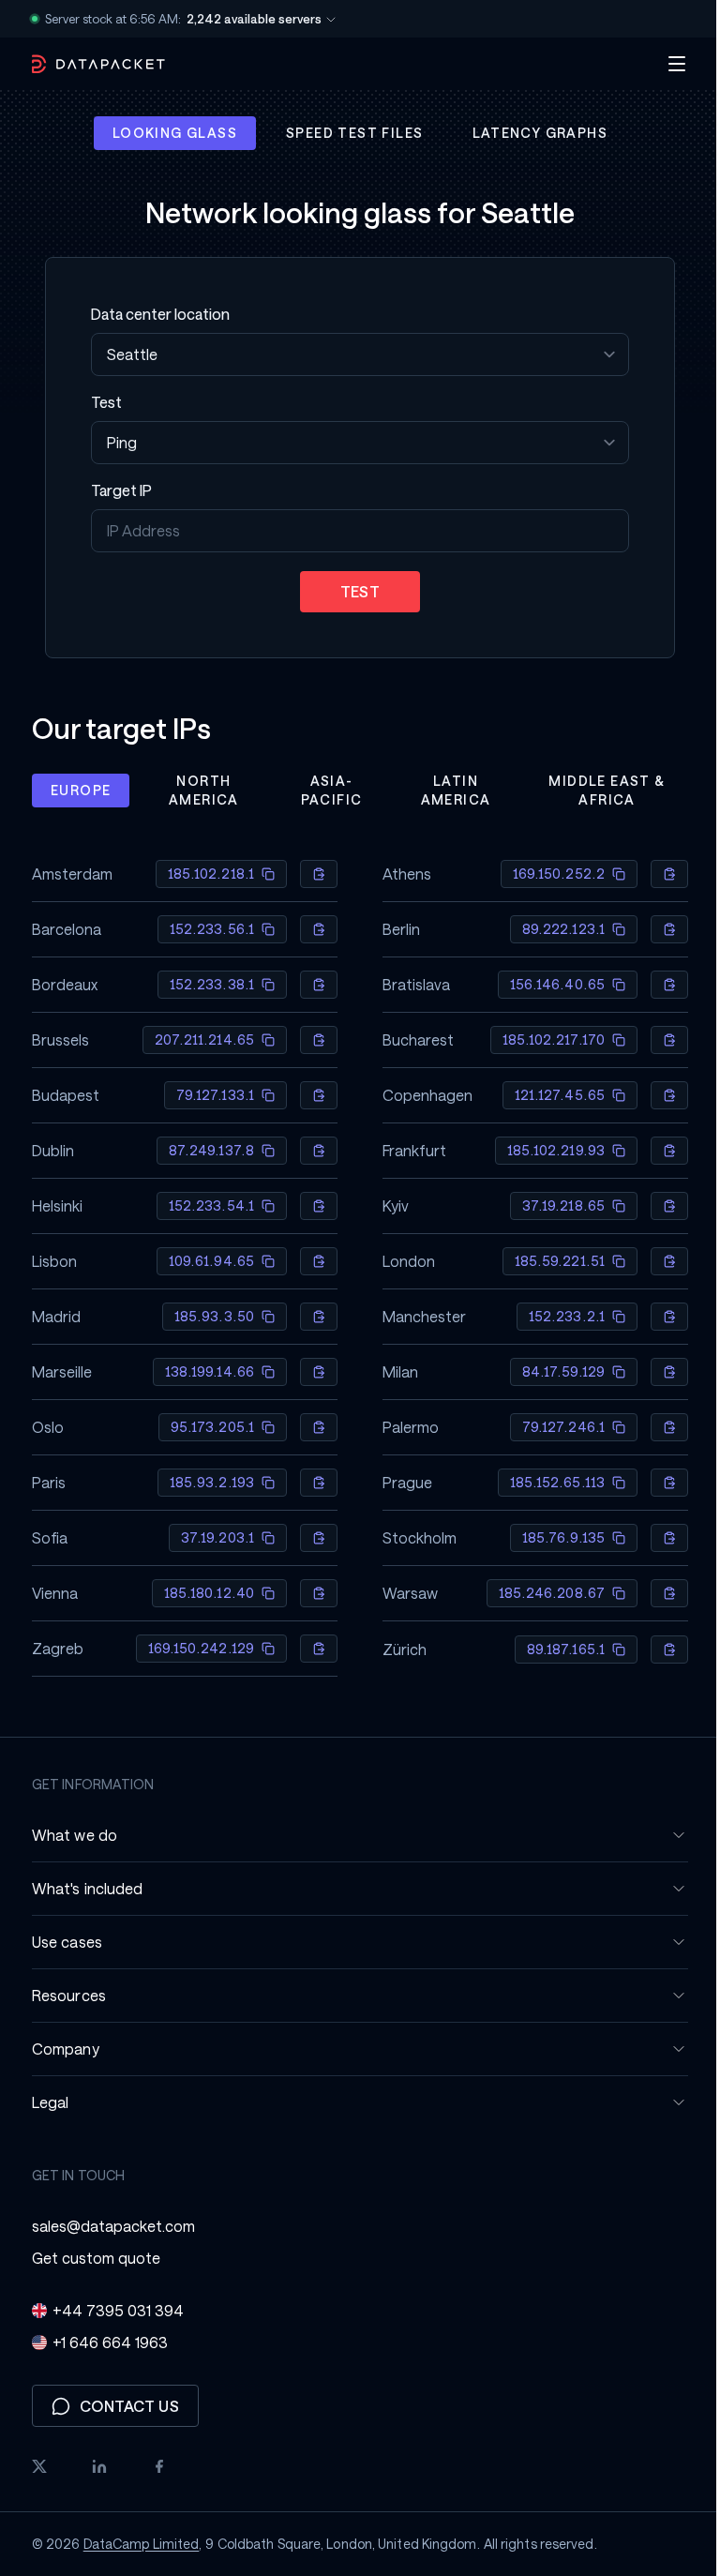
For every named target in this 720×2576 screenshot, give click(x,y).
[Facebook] (153, 2466)
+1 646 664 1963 (104, 2342)
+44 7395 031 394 (112, 2310)
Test (100, 402)
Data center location (154, 314)
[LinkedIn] (93, 2466)
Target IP (115, 490)
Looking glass (167, 133)
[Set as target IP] (312, 874)
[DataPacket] (92, 64)
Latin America (449, 790)
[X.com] (33, 2466)
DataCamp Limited (134, 2544)
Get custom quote (90, 2258)
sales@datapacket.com (107, 2226)
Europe (74, 790)
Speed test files (348, 133)
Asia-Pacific (324, 790)
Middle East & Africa (600, 790)
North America (196, 790)
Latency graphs (533, 133)
